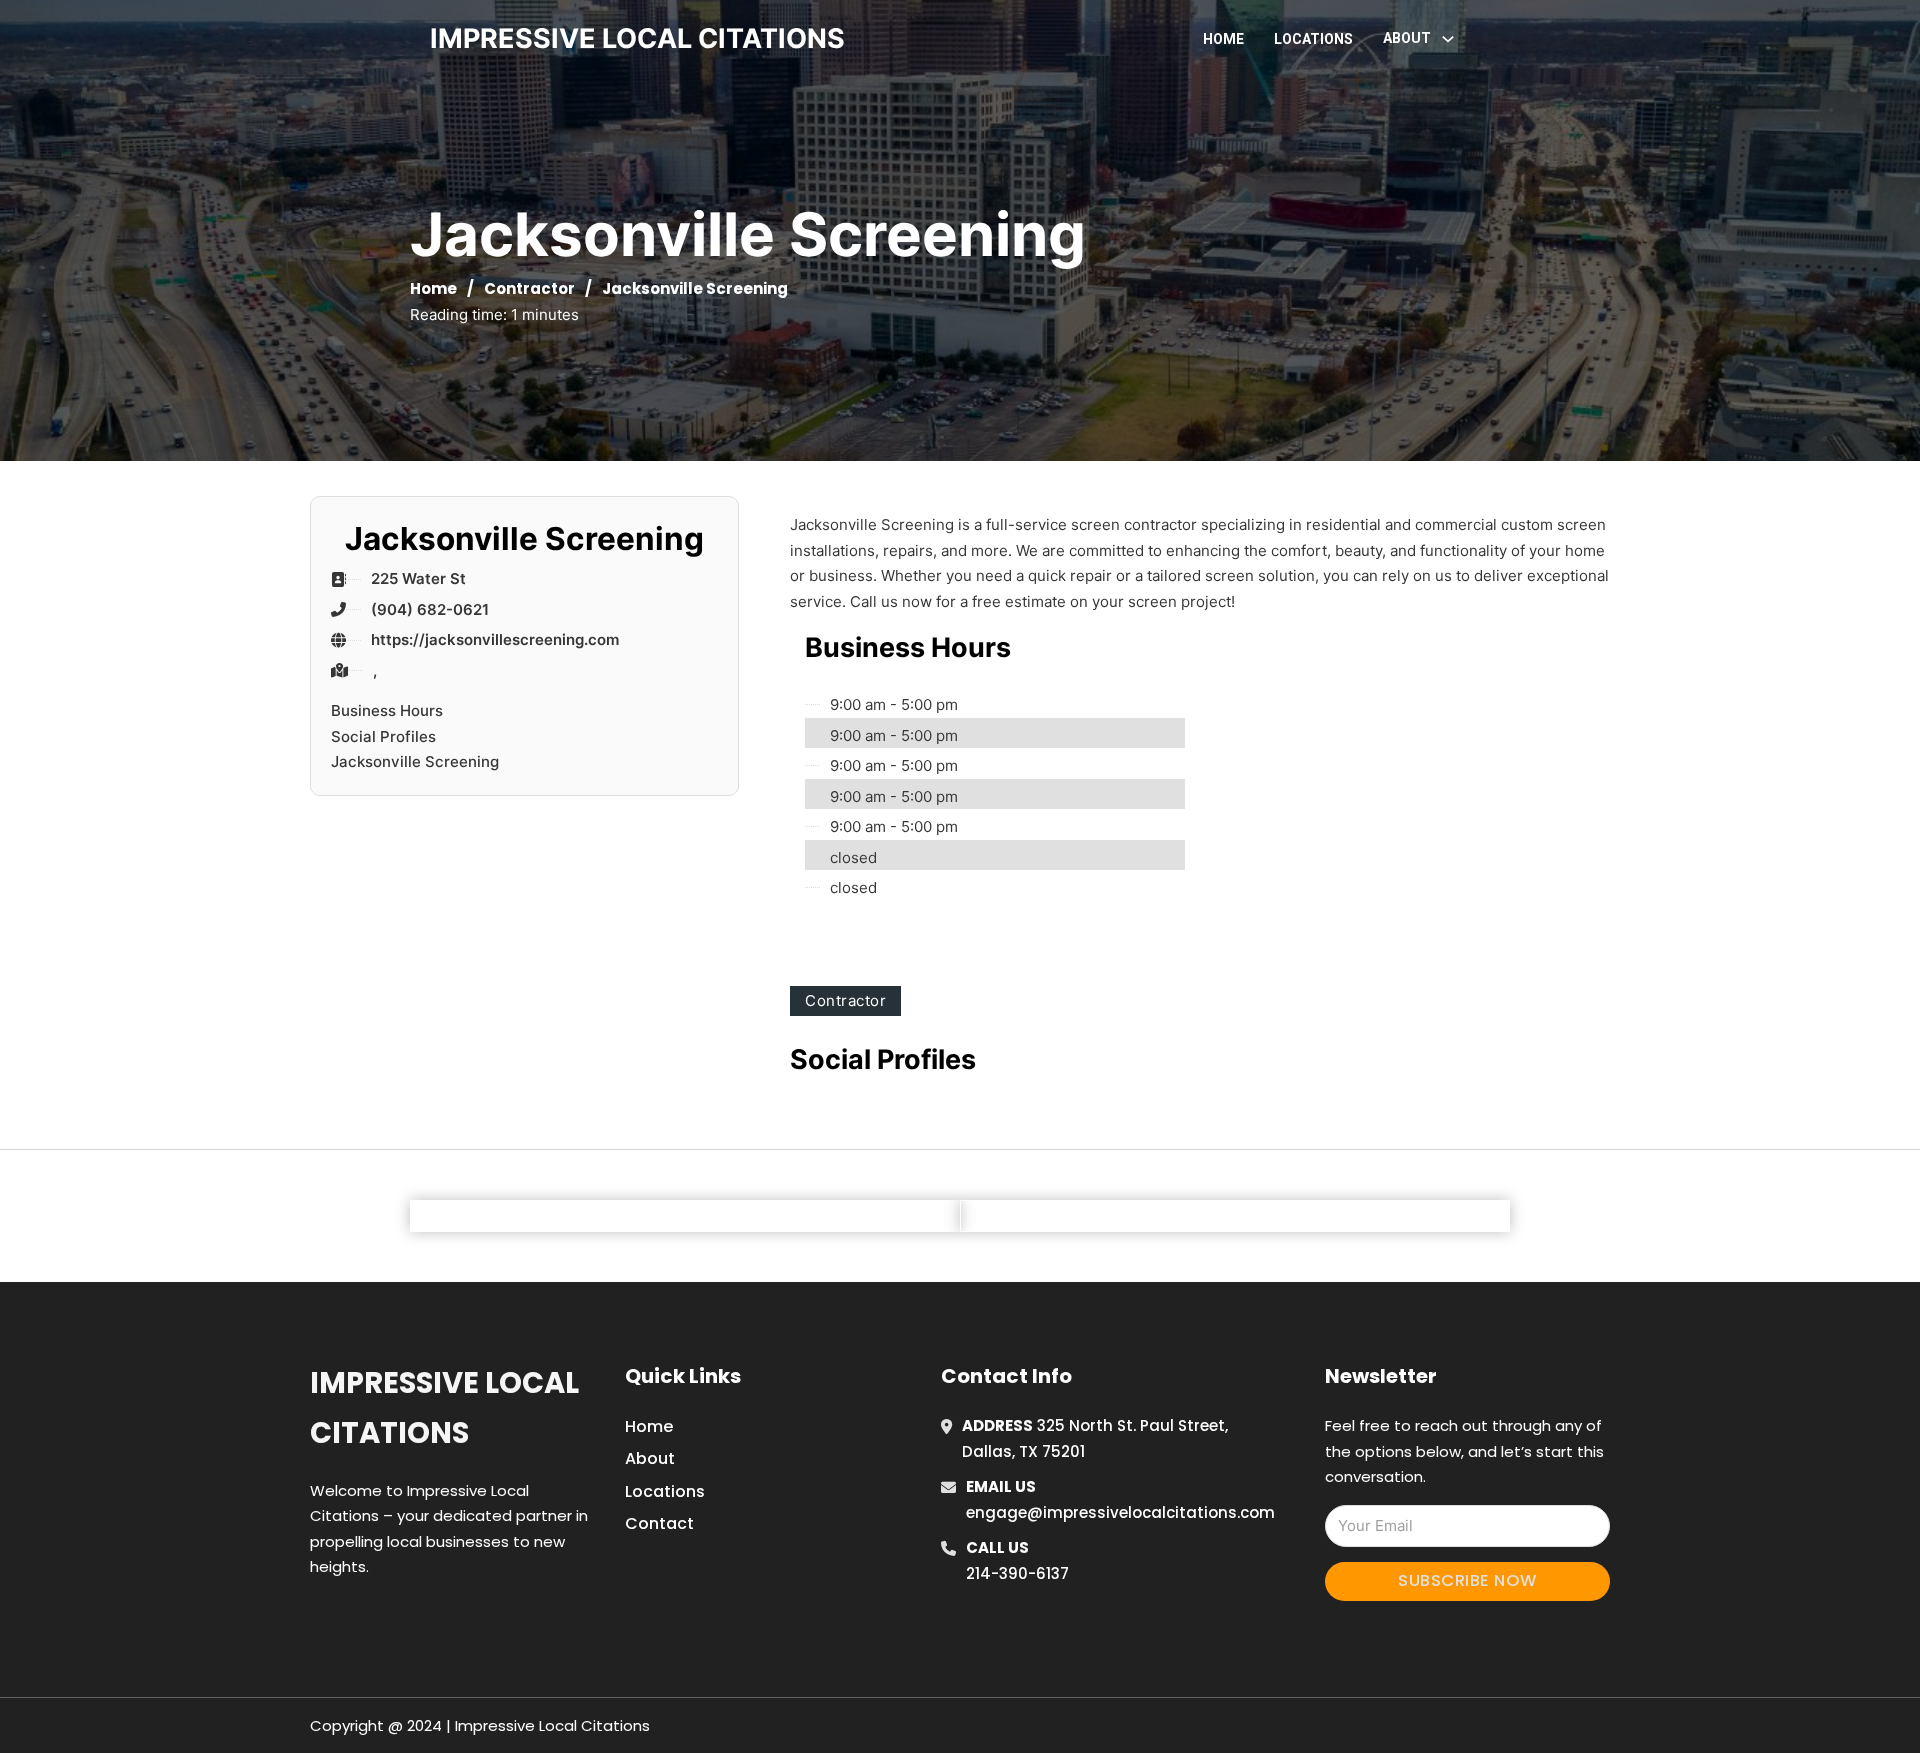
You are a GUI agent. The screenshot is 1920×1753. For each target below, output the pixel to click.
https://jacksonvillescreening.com (495, 639)
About (650, 1458)
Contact (659, 1523)
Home (1223, 39)
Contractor (529, 288)
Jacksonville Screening (415, 761)
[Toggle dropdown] (1448, 39)
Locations (1313, 39)
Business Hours (387, 710)
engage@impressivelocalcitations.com (1120, 1512)
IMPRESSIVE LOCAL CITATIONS (637, 38)
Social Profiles (383, 736)
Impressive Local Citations (444, 1407)
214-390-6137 (1017, 1573)
